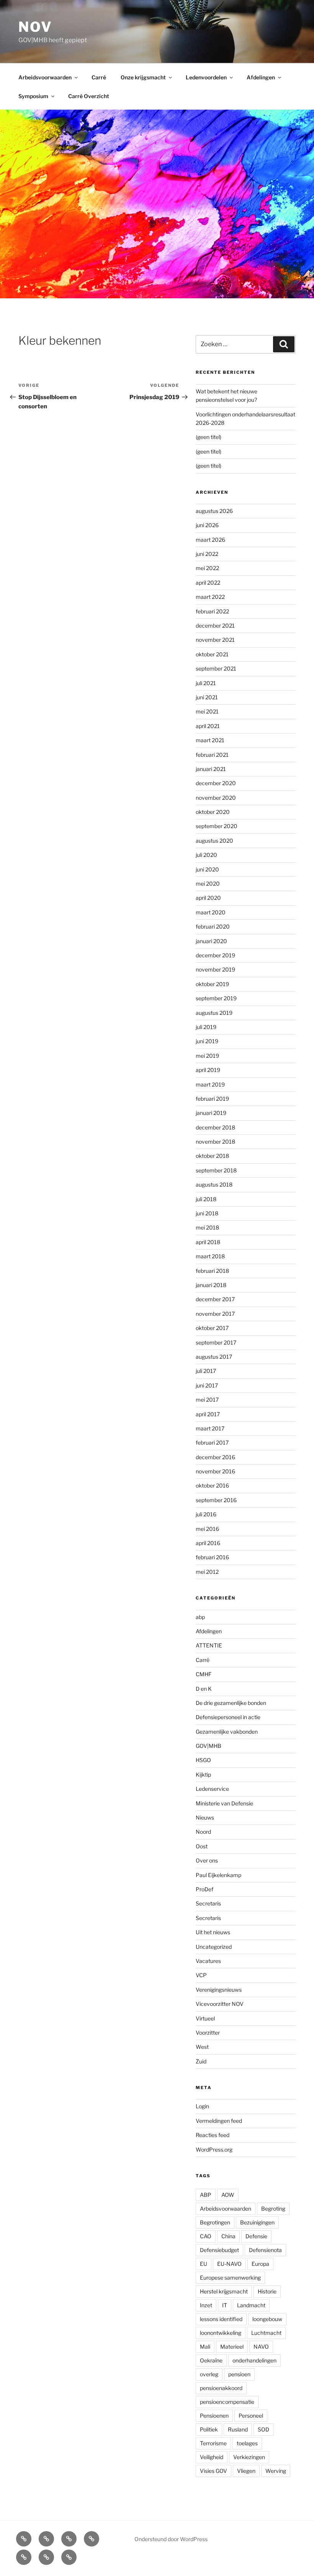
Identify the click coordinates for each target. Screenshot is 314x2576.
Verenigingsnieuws (219, 1990)
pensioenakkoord (221, 2388)
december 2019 (215, 955)
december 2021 (215, 626)
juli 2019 (206, 1027)
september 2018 (216, 1170)
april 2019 (208, 1070)
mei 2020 (208, 884)
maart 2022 (210, 597)
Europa (260, 2264)
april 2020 (208, 898)
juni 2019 (207, 1041)
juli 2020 (206, 855)
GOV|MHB (209, 1746)
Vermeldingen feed (219, 2121)
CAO (206, 2236)
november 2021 (215, 640)
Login (202, 2106)
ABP (206, 2195)
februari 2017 (212, 1443)
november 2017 (215, 1314)
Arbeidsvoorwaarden (45, 77)
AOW (228, 2195)
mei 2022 (207, 568)
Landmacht (251, 2305)
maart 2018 (210, 1256)
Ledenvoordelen (206, 77)
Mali (205, 2347)
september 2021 (216, 668)
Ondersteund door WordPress (171, 2539)
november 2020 (216, 798)
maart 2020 (211, 912)
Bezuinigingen (257, 2222)
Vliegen (246, 2471)
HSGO (203, 1760)
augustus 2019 (214, 1013)
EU (204, 2264)
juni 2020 (207, 869)
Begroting (273, 2209)
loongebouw (267, 2319)
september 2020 (217, 826)
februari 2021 (212, 755)
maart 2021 (210, 740)
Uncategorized (214, 1947)
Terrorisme (213, 2443)
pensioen (239, 2374)
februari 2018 (212, 1271)
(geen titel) (209, 437)
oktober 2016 (212, 1485)
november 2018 (215, 1142)
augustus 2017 (214, 1357)
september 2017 (216, 1342)
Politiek (209, 2429)
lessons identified (221, 2319)
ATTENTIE (209, 1645)
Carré (99, 77)
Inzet (206, 2305)
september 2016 (216, 1500)
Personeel (251, 2416)
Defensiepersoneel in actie (228, 1717)
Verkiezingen (249, 2457)
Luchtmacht (266, 2333)
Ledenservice (212, 1789)
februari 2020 (213, 926)
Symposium (33, 96)
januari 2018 (211, 1285)
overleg (209, 2374)
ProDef (204, 1889)
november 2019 (215, 969)
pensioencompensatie (227, 2402)
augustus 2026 (214, 511)
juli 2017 (206, 1371)
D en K (204, 1689)
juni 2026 (207, 525)
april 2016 (208, 1543)
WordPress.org (214, 2149)
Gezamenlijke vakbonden (227, 1732)
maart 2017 (210, 1428)
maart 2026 (210, 540)
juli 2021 (206, 683)
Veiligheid (212, 2457)
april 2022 (208, 583)
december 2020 (216, 783)
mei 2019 (207, 1056)
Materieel (232, 2347)
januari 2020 (211, 941)
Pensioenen (214, 2416)
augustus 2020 (214, 841)
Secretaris (208, 1903)
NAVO (261, 2347)
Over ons (207, 1860)
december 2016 (215, 1457)
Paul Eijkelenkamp (218, 1875)
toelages (247, 2443)
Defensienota (265, 2250)
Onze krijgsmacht (143, 77)
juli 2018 (206, 1199)
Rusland (238, 2429)
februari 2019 (212, 1099)
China (228, 2236)
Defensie (256, 2236)
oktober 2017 (212, 1328)
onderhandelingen (254, 2360)
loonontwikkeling (221, 2333)
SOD (263, 2429)
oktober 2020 (213, 812)
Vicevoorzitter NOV (220, 2004)
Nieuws (205, 1817)
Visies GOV (213, 2471)
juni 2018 (207, 1213)
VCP (201, 1975)
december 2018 (215, 1127)
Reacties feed (213, 2135)
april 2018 (208, 1242)
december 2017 (215, 1299)
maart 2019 (210, 1084)
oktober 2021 (212, 654)
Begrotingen (215, 2222)
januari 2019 (211, 1113)
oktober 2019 (212, 984)
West (202, 2047)
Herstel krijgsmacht (224, 2291)
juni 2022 (207, 554)
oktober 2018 (212, 1156)
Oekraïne (211, 2360)
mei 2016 (207, 1529)
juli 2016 (206, 1514)
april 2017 (208, 1414)
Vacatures (208, 1961)
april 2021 (208, 726)
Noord (203, 1832)
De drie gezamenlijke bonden (231, 1703)
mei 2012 (207, 1572)
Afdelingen (261, 77)
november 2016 (215, 1471)
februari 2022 (212, 611)
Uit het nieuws (213, 1932)
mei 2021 (207, 711)
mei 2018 (207, 1227)
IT (225, 2305)
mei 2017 (207, 1400)
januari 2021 (211, 769)
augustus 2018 (214, 1184)
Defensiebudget (219, 2250)
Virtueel (205, 2018)
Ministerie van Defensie (224, 1803)
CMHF (204, 1674)
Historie (267, 2291)
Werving (276, 2471)
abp (200, 1617)
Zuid (201, 2061)
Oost (202, 1846)
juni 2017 (207, 1385)
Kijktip (203, 1775)
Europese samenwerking (230, 2278)
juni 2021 (207, 697)
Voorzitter (208, 2033)
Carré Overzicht (89, 96)
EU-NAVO (229, 2264)
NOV (35, 27)
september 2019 (216, 998)
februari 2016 (212, 1557)
